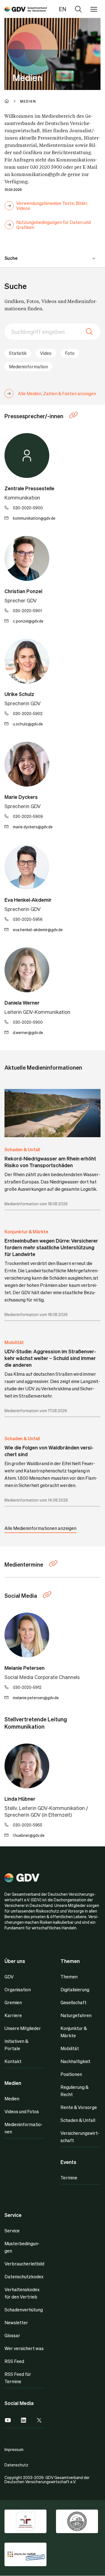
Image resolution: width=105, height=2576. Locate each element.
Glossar (12, 2335)
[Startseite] (12, 101)
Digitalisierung (75, 1989)
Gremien (13, 2002)
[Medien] (26, 9)
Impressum (14, 2449)
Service (12, 2231)
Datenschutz (16, 2465)
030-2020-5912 (27, 1687)
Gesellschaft (73, 2002)
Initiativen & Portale (16, 2045)
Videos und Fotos (22, 2111)
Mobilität (14, 1342)
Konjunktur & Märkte (26, 1232)
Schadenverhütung (24, 2310)
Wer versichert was (24, 2348)
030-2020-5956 (28, 919)
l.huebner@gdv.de (29, 1835)
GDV (9, 1977)
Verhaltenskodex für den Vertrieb (22, 2293)
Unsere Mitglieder (23, 2028)
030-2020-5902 (28, 713)
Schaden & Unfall (22, 1149)
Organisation (18, 1989)
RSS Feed (14, 2361)
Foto (70, 353)
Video (46, 353)
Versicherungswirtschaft (80, 2137)
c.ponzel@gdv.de (28, 621)
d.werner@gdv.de (28, 1032)
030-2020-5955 (28, 1825)
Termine (69, 2178)
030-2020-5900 (28, 508)
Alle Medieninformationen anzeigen (40, 1528)
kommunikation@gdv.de (34, 518)
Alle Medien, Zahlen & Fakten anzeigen (57, 393)
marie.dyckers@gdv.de (33, 827)
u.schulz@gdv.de (28, 724)
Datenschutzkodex (24, 2276)
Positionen (71, 2074)
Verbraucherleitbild (24, 2264)
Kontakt (13, 2061)
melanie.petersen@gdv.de (36, 1698)
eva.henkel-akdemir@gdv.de (38, 929)
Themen (69, 1977)
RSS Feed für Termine (18, 2378)
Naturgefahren (76, 2015)
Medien (12, 2099)
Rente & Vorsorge (79, 2107)
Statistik (18, 353)
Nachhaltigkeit (75, 2061)
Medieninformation (28, 366)
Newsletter (16, 2322)
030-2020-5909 (28, 816)
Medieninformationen (24, 2128)
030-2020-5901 (27, 611)
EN (63, 9)
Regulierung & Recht (74, 2091)
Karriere (13, 2015)
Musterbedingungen (22, 2247)
